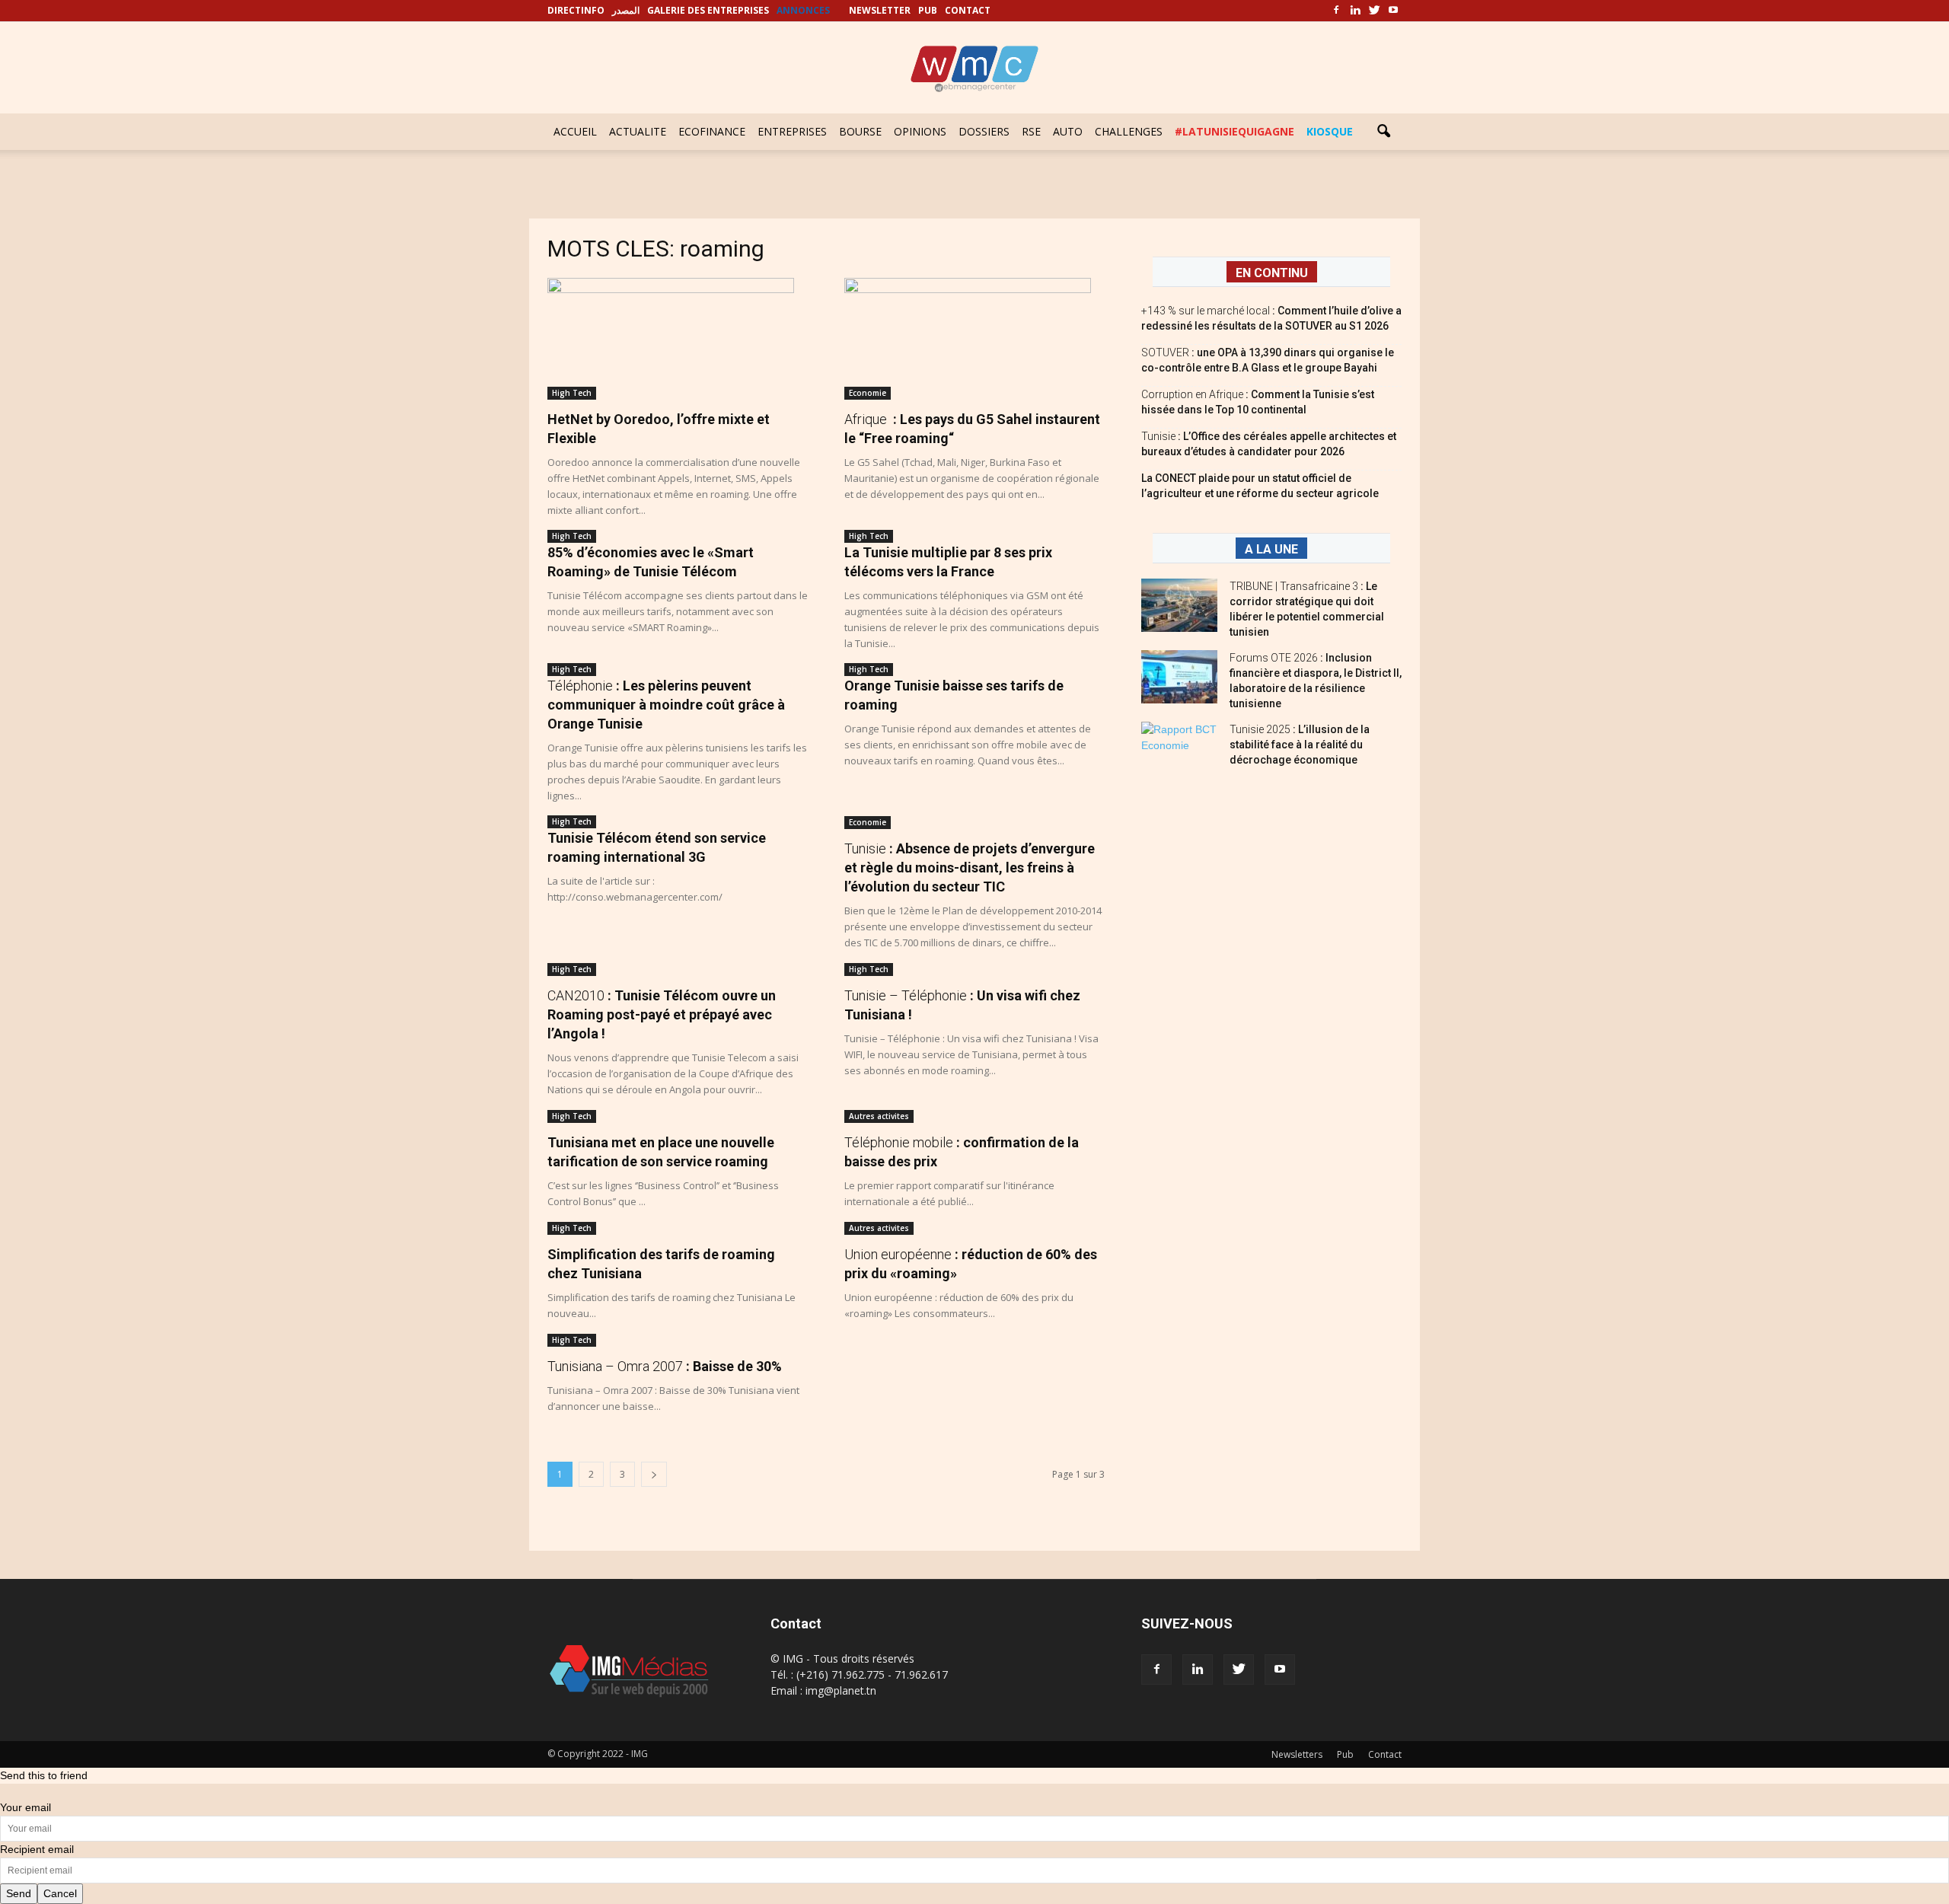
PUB (928, 10)
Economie (868, 393)
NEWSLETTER (880, 10)
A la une (1271, 549)
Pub (1345, 1754)
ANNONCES (803, 10)
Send (19, 1893)
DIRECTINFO (576, 10)
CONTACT (968, 10)
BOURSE (860, 131)
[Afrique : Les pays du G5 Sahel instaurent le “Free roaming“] (974, 339)
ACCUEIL (575, 131)
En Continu (1272, 273)
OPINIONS (920, 131)
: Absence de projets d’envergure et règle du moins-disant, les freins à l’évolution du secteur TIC (970, 867)
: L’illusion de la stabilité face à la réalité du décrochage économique (1300, 745)
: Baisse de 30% (665, 1366)
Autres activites (879, 1116)
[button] (1383, 132)
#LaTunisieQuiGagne (1234, 131)
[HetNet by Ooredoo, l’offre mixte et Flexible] (678, 339)
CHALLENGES (1129, 131)
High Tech (572, 393)
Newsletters (1297, 1754)
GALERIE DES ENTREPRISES (708, 10)
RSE (1031, 131)
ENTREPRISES (792, 131)
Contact (1385, 1754)
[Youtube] (1393, 11)
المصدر (626, 10)
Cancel (60, 1893)
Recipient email (37, 1849)
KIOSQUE (1330, 131)
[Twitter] (1374, 11)
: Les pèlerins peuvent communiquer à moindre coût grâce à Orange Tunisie (666, 705)
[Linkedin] (1355, 11)
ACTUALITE (638, 131)
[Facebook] (1336, 11)
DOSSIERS (984, 131)
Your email (26, 1807)
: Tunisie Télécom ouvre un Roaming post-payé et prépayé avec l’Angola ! (662, 1014)
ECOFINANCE (712, 131)
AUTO (1068, 131)
